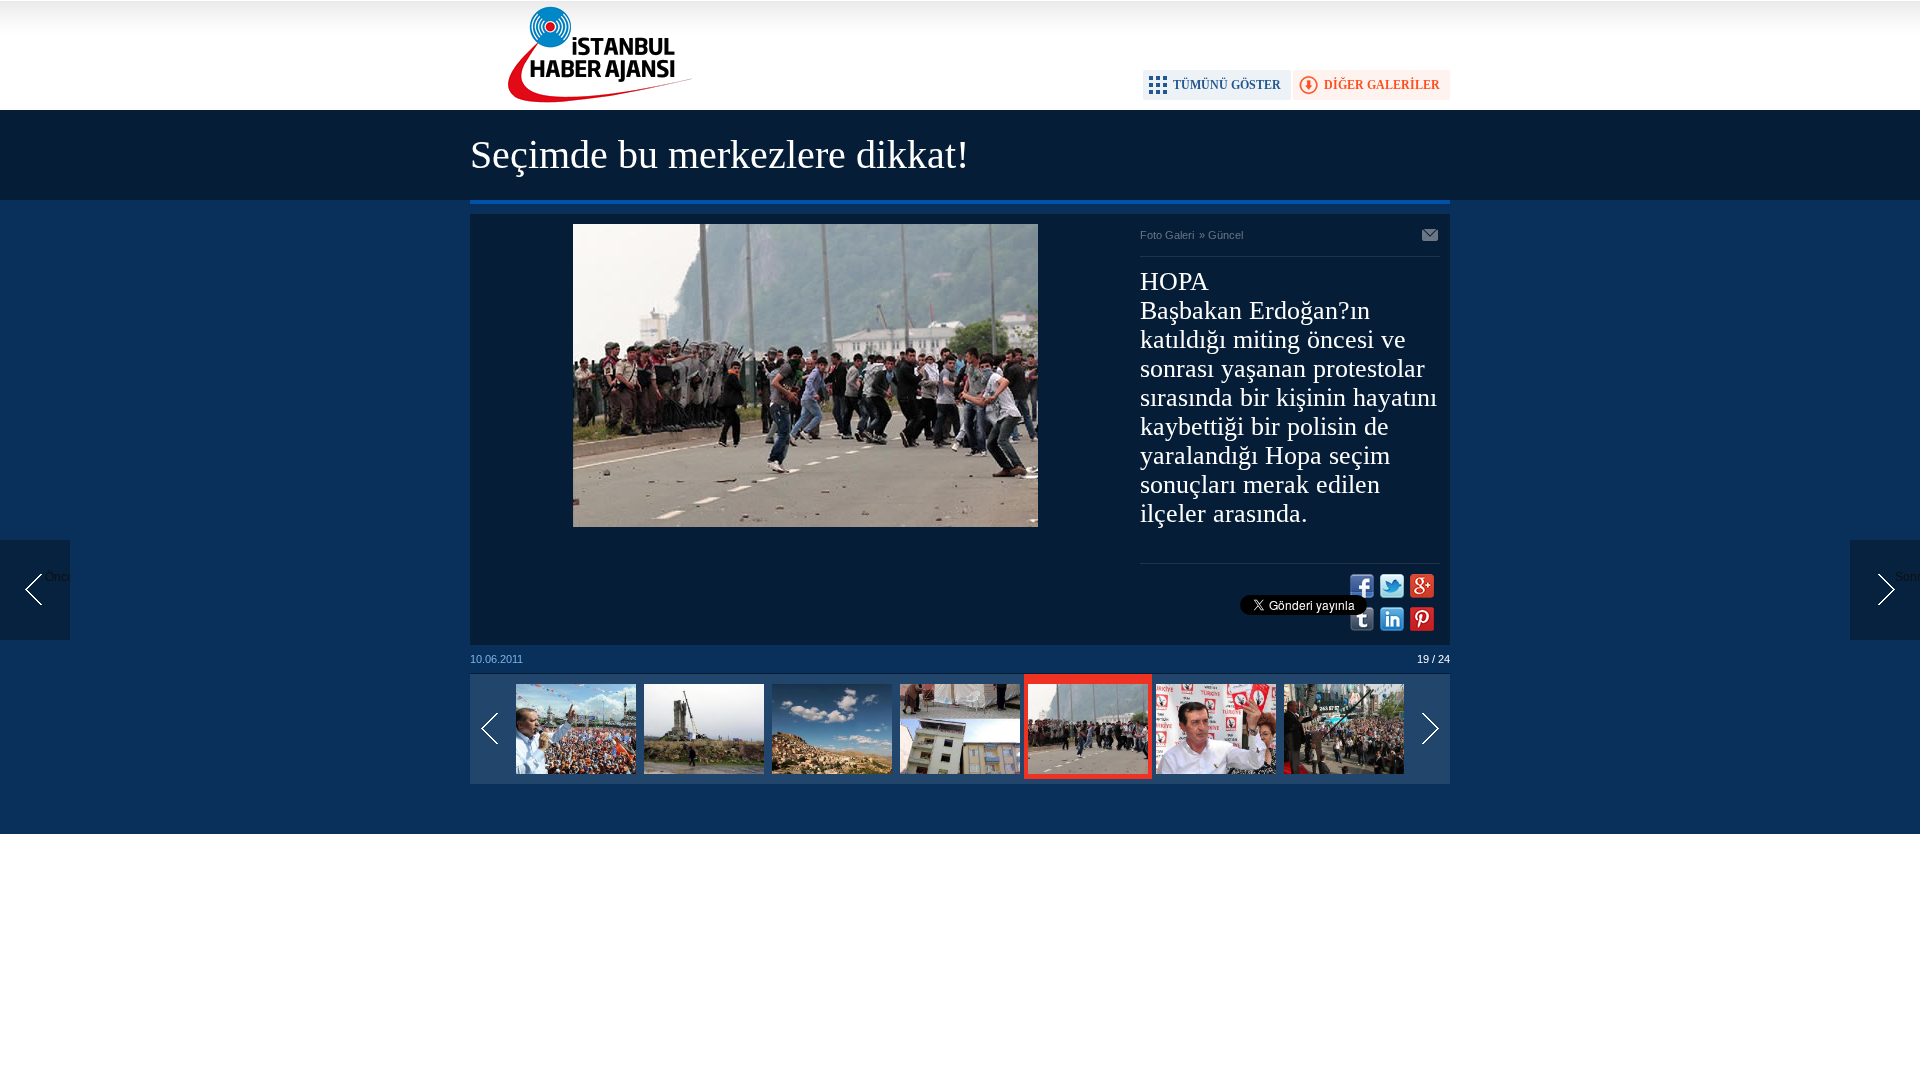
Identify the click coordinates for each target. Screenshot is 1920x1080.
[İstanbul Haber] (595, 101)
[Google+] (1422, 586)
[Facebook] (1362, 586)
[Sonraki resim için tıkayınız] (805, 523)
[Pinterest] (1422, 619)
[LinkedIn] (1392, 619)
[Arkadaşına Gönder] (1431, 237)
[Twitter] (1392, 586)
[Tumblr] (1362, 619)
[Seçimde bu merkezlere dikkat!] (576, 775)
